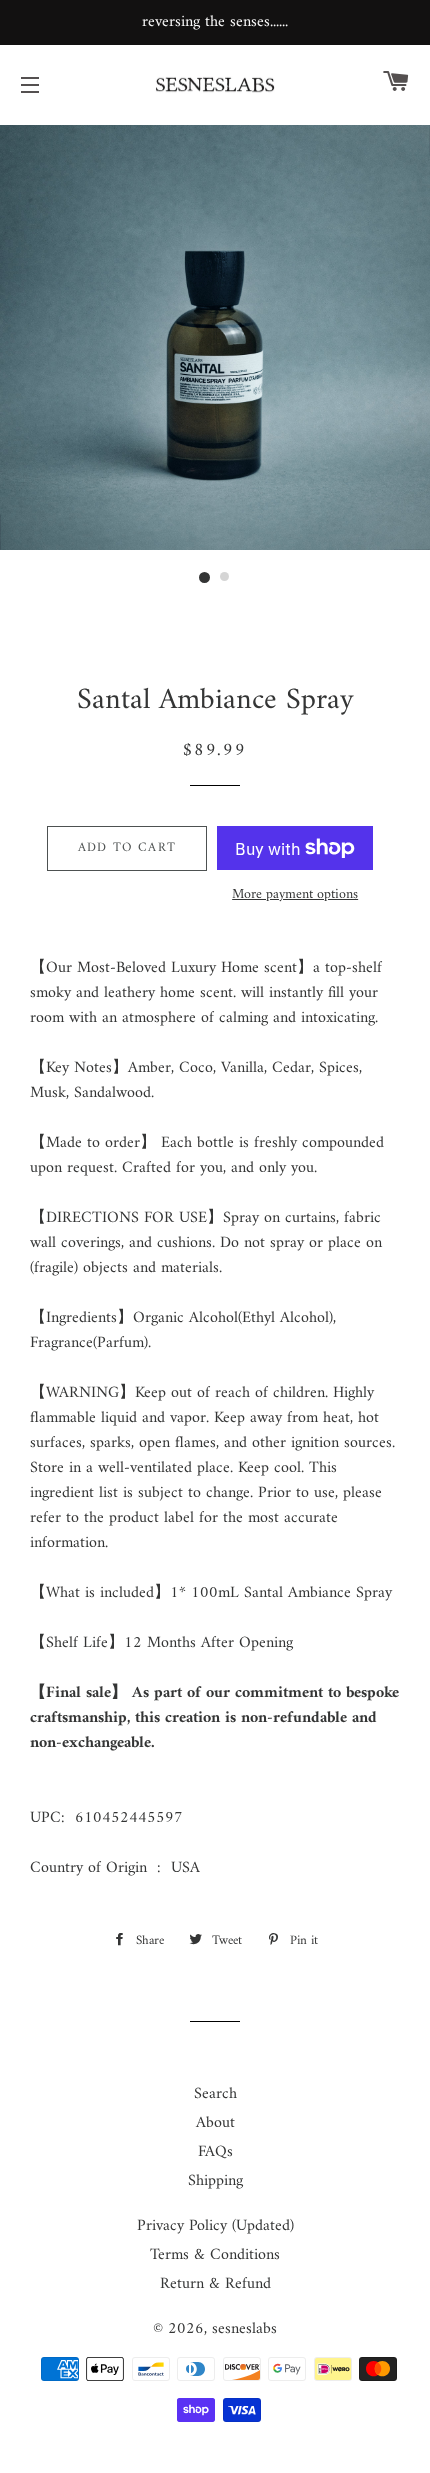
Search (215, 2094)
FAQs (215, 2152)
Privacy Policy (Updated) (215, 2226)
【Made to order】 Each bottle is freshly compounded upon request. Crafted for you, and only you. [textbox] (212, 1393)
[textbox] (215, 1031)
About (215, 2123)
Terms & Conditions (215, 2255)
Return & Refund (215, 2284)
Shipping (215, 2181)
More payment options (295, 895)
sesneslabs (244, 2329)
